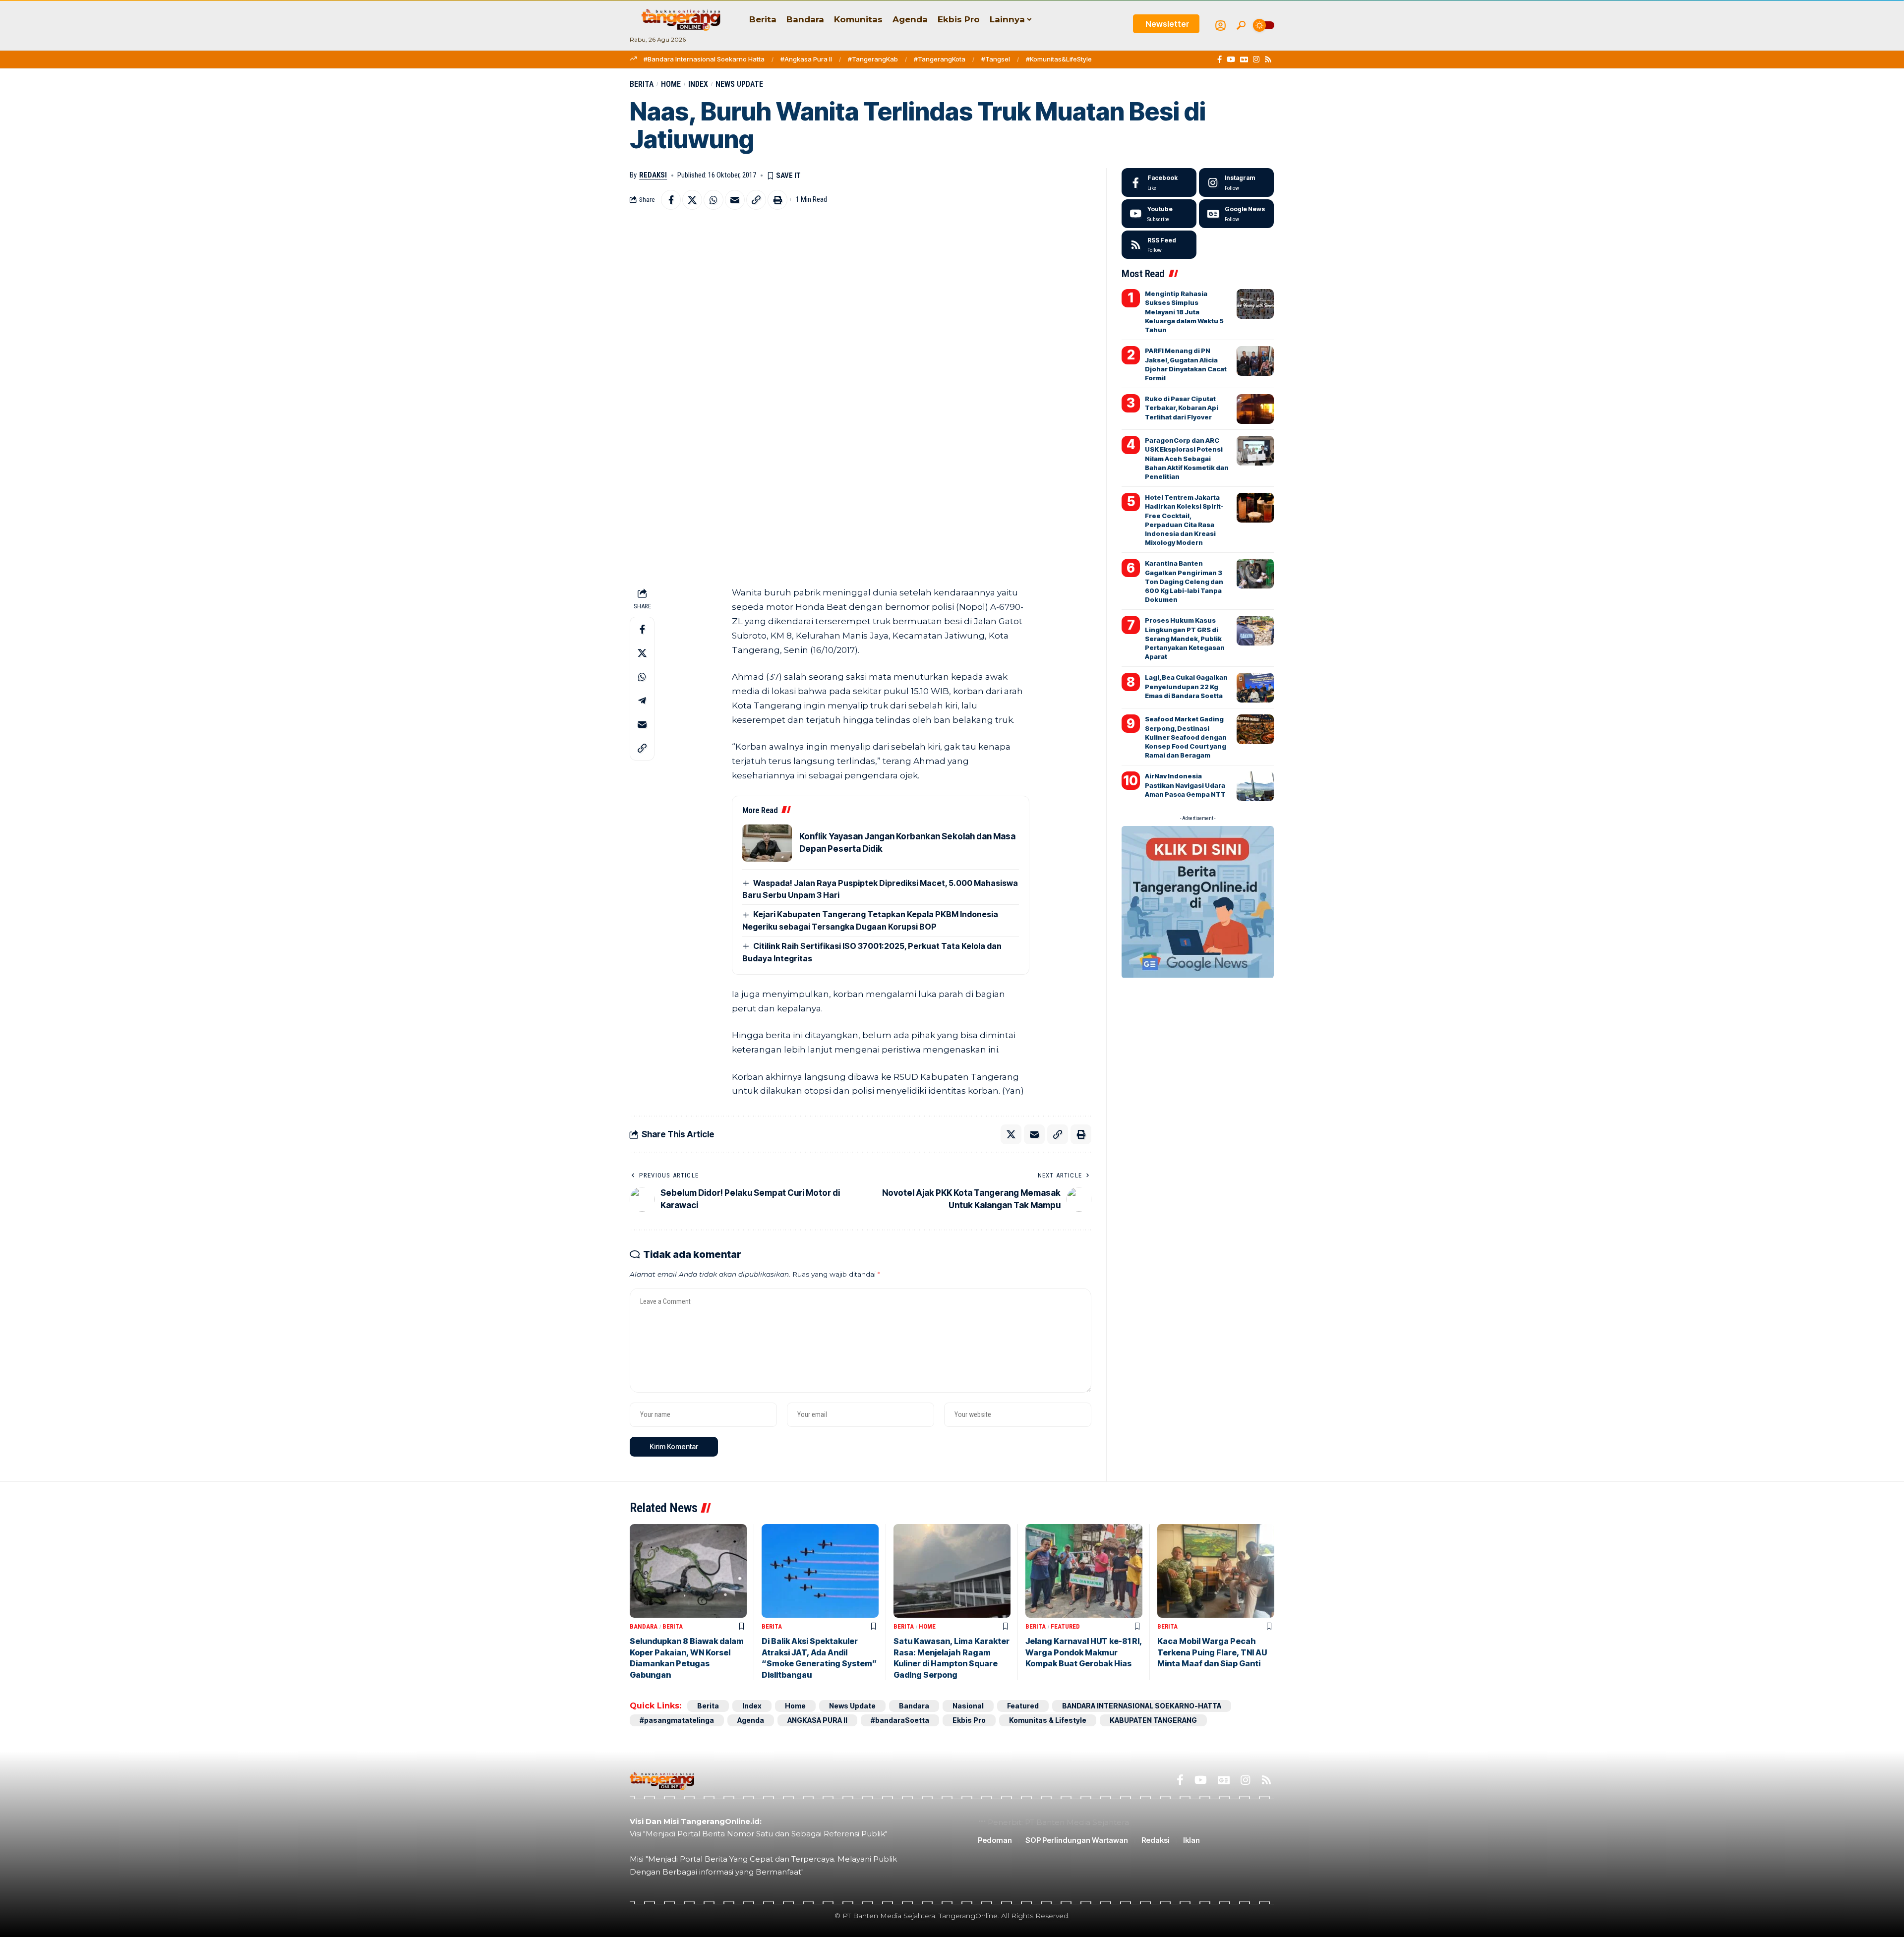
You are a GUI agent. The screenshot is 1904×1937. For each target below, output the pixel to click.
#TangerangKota (940, 59)
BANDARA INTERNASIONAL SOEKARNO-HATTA (1142, 1706)
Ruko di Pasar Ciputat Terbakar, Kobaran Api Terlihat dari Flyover (1182, 408)
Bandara (644, 1626)
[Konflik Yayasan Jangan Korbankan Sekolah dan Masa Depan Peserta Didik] (767, 843)
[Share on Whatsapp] (714, 200)
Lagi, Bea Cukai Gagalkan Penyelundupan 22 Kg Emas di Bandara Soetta (1186, 686)
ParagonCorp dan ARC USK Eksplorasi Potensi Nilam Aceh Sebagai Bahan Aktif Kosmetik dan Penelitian (1187, 458)
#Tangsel (996, 59)
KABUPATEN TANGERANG (1153, 1720)
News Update (739, 84)
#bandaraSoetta (900, 1720)
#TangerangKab (873, 59)
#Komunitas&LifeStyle (1059, 59)
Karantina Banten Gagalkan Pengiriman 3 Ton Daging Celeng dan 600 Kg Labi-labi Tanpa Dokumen (1184, 581)
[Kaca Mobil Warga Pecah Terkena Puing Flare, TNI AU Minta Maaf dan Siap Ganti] (1216, 1571)
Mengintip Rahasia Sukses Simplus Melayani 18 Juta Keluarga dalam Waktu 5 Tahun (1184, 312)
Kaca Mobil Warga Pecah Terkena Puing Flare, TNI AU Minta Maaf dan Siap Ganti (1212, 1652)
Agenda (751, 1720)
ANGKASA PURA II (817, 1720)
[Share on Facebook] (671, 200)
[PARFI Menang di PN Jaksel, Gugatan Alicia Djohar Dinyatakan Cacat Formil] (1255, 361)
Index (698, 84)
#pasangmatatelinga (677, 1720)
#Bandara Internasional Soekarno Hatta (704, 59)
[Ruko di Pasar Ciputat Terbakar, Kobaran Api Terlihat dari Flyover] (1255, 409)
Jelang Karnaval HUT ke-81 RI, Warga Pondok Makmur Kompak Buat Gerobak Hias (1084, 1652)
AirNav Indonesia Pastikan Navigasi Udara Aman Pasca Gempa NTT (1185, 785)
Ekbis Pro (969, 1720)
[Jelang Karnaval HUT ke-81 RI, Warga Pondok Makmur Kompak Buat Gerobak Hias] (1084, 1571)
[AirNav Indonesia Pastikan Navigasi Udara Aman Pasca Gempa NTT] (1255, 786)
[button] (1241, 25)
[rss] (1159, 245)
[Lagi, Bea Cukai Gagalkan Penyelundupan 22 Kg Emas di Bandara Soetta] (1255, 688)
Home (671, 84)
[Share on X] (692, 200)
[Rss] (1268, 59)
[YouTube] (1231, 59)
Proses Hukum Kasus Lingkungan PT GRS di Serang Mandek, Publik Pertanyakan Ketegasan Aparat (1185, 638)
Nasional (968, 1706)
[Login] (1220, 26)
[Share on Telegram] (642, 701)
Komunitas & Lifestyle (1048, 1720)
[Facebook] (1220, 59)
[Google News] (1244, 59)
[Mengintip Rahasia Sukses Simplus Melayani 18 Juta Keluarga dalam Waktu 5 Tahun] (1255, 304)
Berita (642, 84)
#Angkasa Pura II (806, 59)
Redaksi (653, 175)
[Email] (735, 200)
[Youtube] (1159, 214)
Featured (1065, 1626)
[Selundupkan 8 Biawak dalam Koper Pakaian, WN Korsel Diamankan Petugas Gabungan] (688, 1571)
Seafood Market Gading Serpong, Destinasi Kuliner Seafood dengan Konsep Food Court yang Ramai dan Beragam (1186, 737)
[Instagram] (1256, 59)
